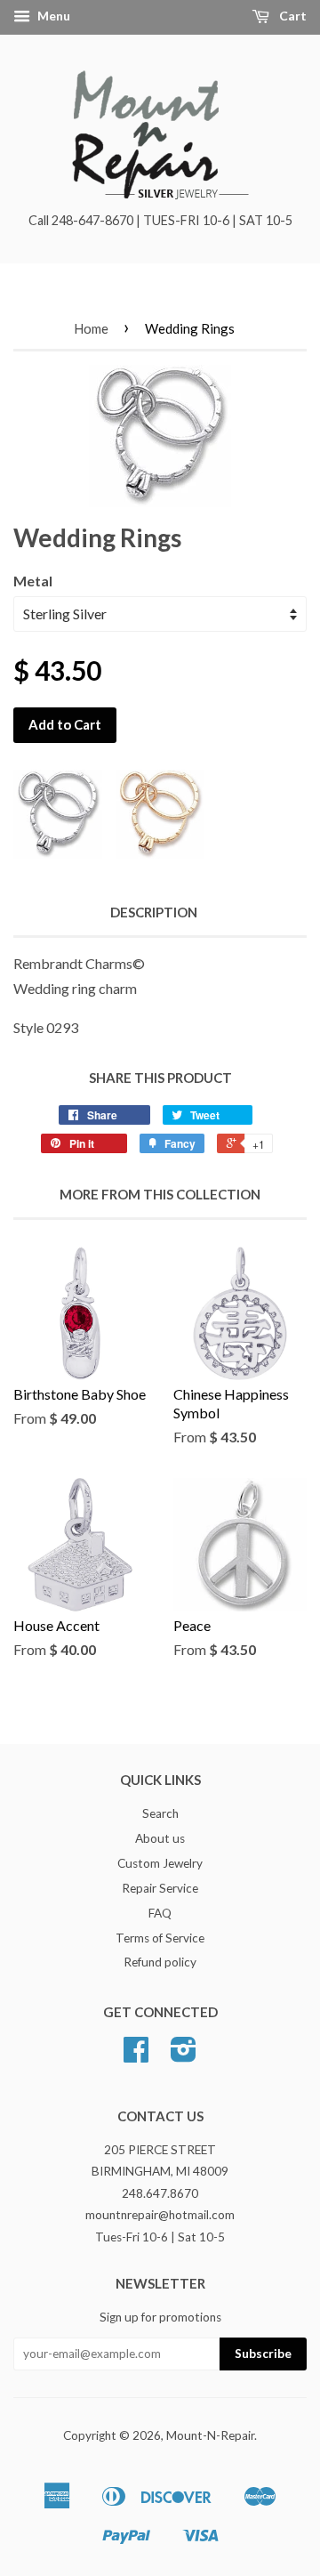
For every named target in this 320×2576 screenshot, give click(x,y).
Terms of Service (160, 1938)
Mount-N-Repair (210, 2435)
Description (154, 912)
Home (91, 328)
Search (160, 1813)
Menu (52, 16)
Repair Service (160, 1888)
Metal (33, 581)
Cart (292, 16)
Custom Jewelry (160, 1863)
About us (160, 1838)
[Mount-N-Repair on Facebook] (136, 2055)
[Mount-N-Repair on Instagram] (184, 2055)
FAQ (160, 1913)
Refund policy (160, 1962)
